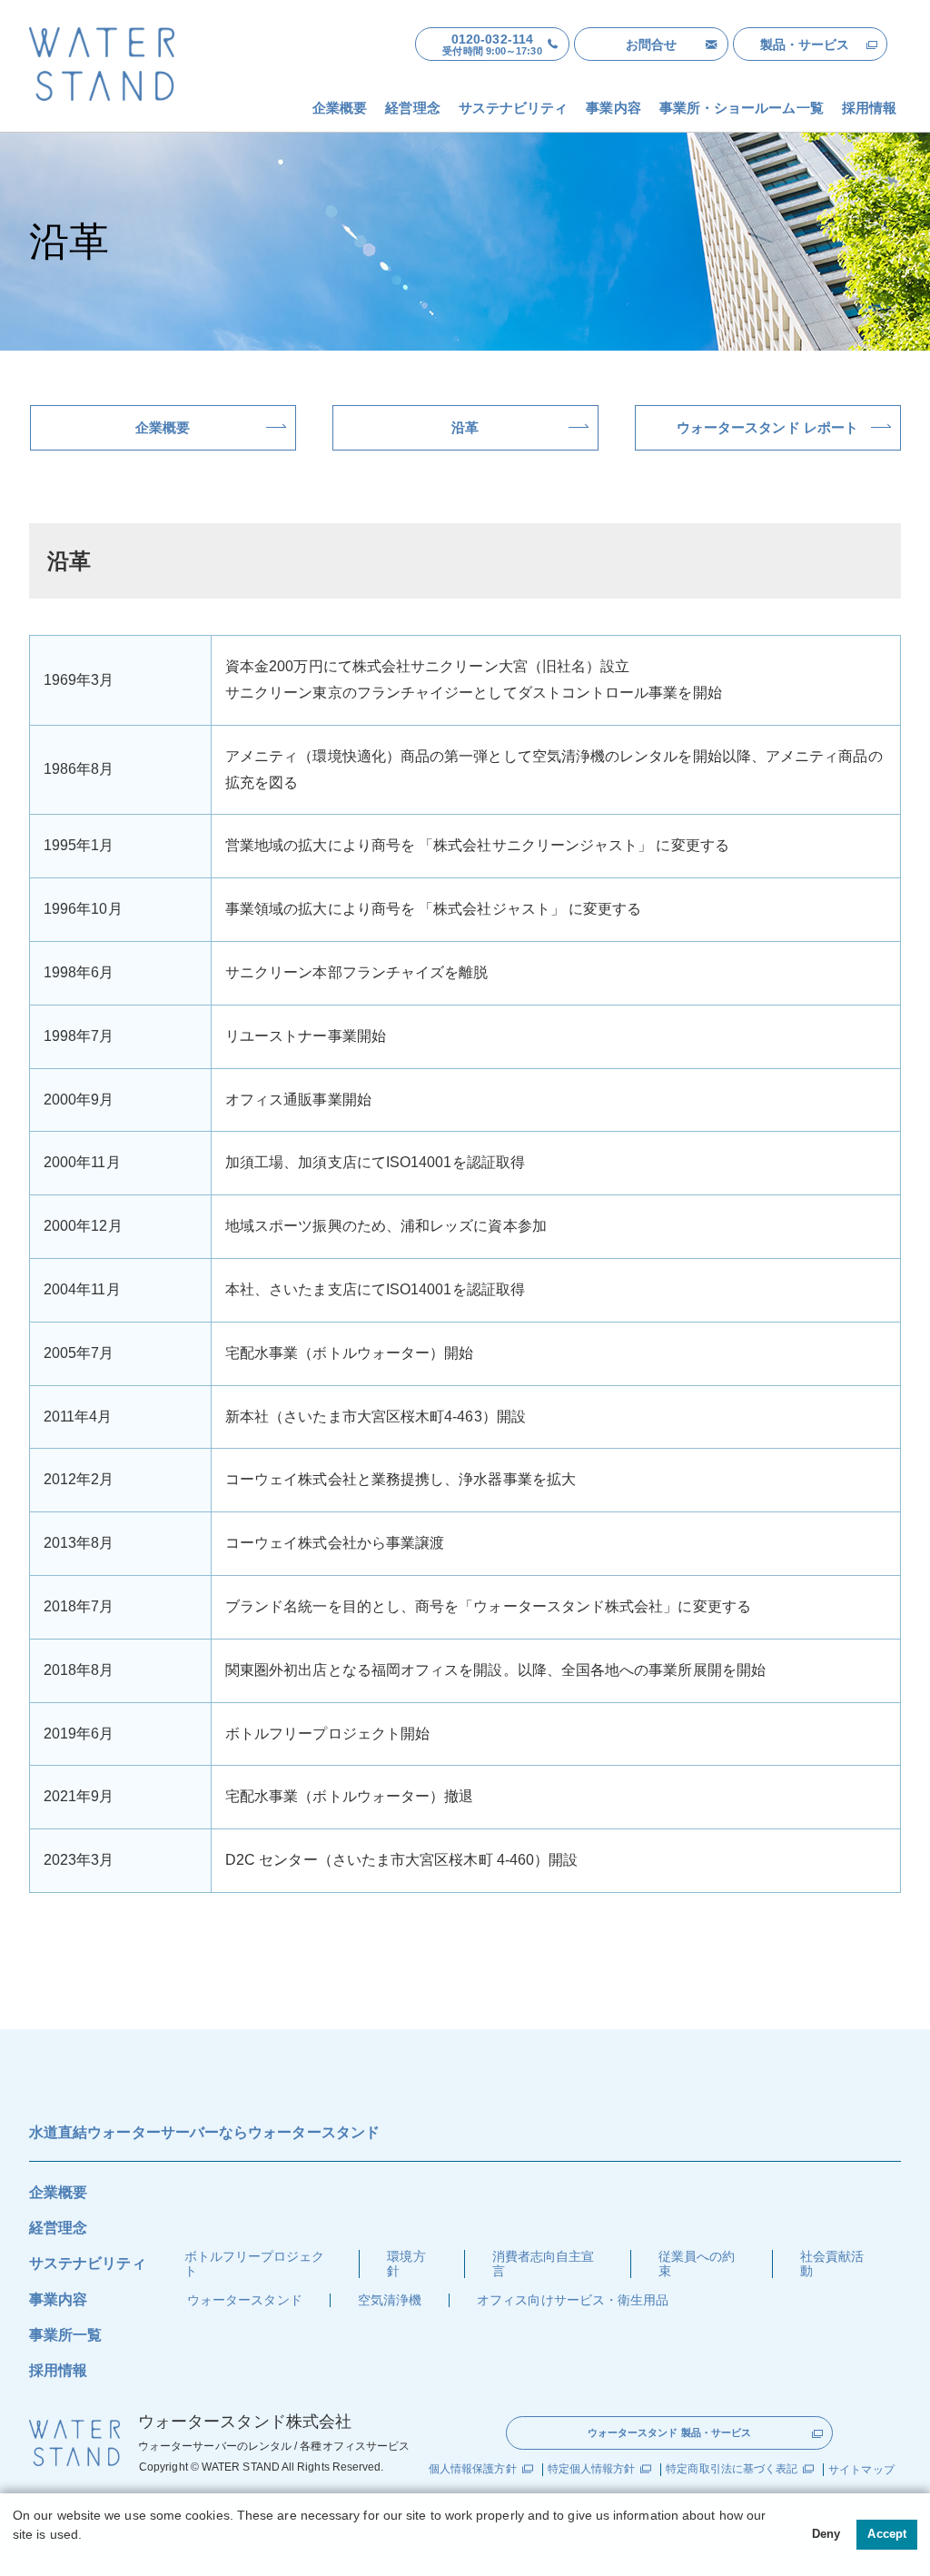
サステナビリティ (88, 2263)
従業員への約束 (697, 2263)
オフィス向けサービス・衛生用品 (573, 2300)
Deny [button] (826, 2534)
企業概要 (58, 2192)
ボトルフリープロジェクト (255, 2263)
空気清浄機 (390, 2300)
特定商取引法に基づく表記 (732, 2469)
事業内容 (58, 2299)
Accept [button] (886, 2534)
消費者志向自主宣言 (544, 2263)
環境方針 (406, 2263)
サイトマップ (861, 2470)
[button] (15, 2555)
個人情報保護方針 (473, 2469)
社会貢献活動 (832, 2263)
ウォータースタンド (245, 2300)
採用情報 (58, 2370)
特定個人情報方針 (592, 2469)
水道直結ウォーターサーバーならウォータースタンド (204, 2132)
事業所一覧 (65, 2335)
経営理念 (58, 2228)
